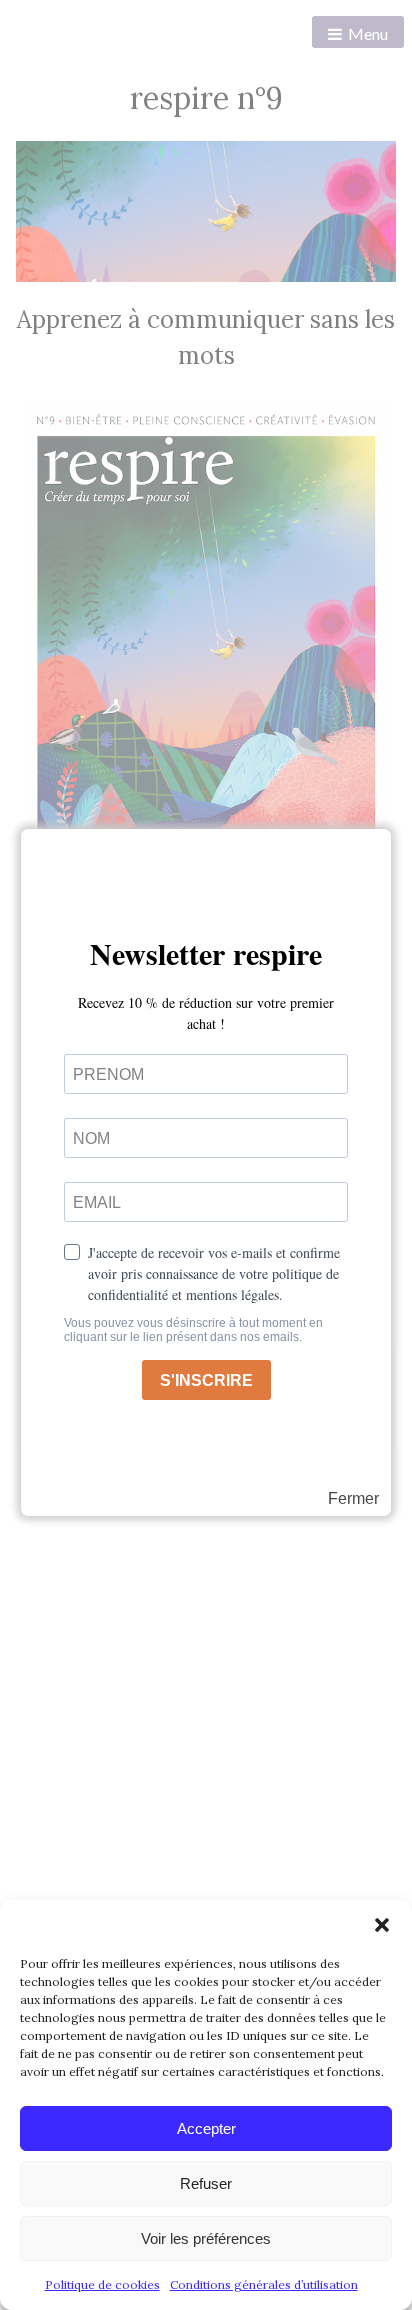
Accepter (206, 2128)
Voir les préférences (206, 2238)
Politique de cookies (102, 2284)
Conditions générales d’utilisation (264, 2284)
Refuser (206, 2183)
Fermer (353, 1499)
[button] (382, 1925)
